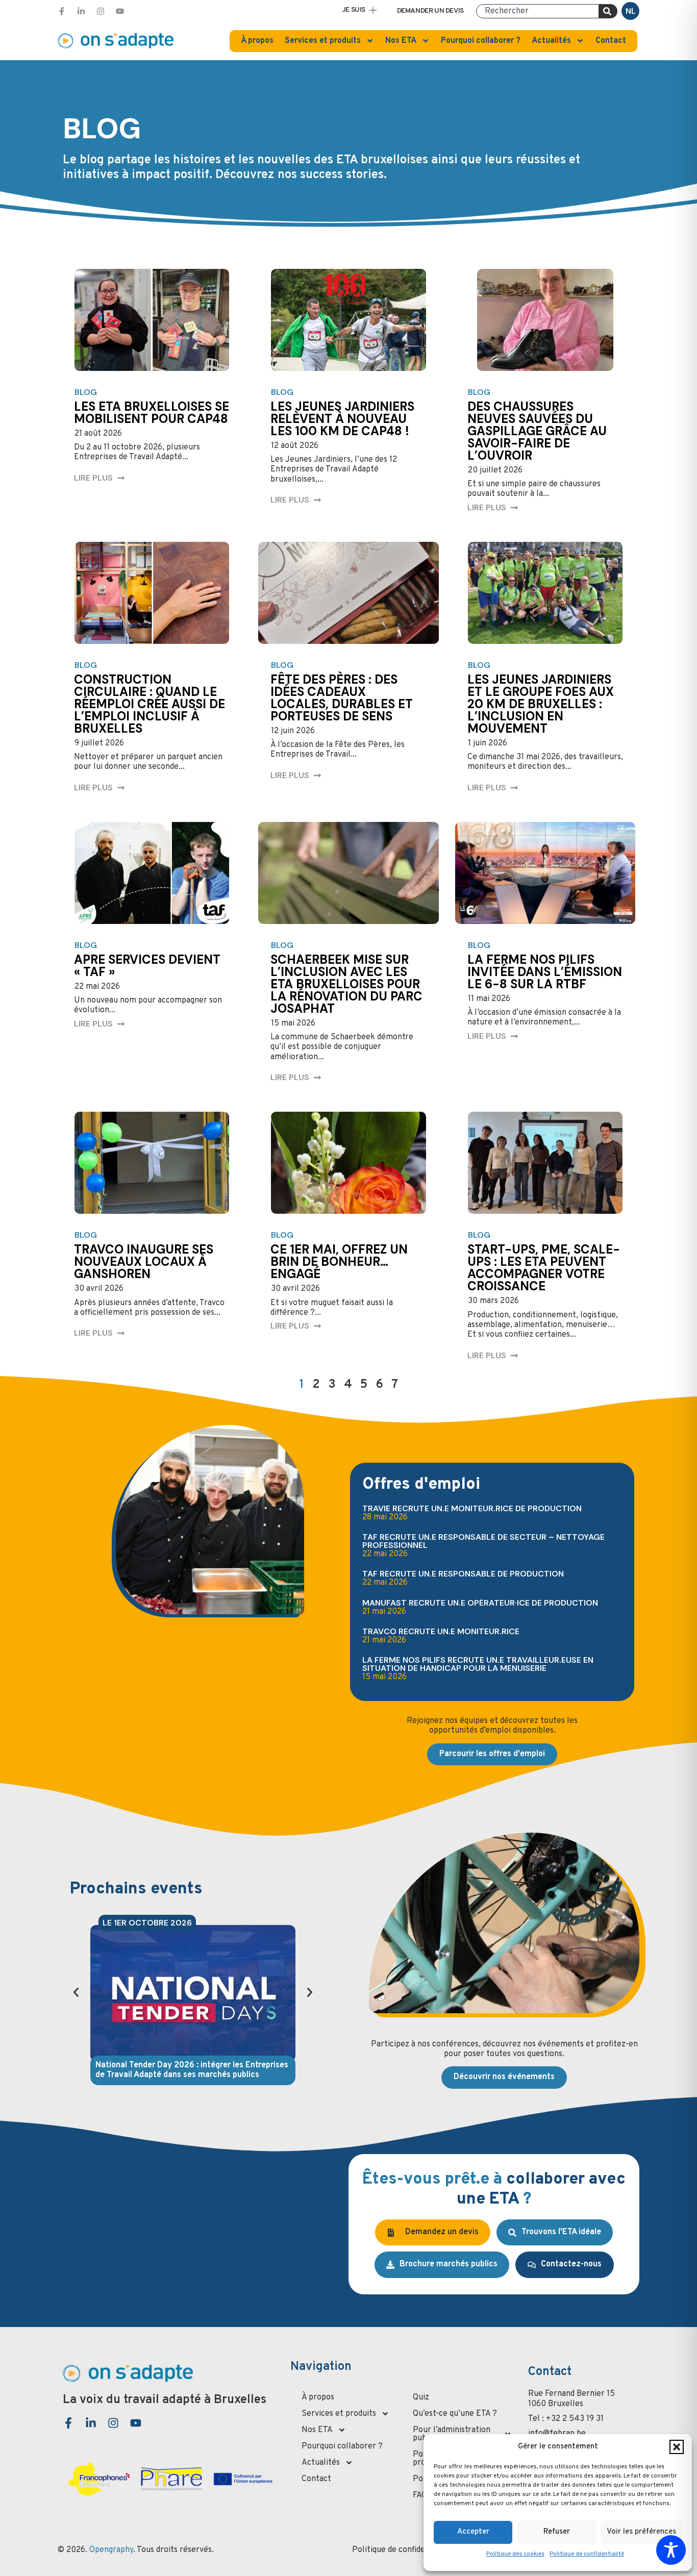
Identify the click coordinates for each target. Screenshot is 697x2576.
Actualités (551, 41)
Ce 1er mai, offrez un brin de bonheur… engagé (339, 1261)
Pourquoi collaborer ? (481, 41)
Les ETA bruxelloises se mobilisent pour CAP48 (152, 412)
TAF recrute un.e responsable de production (463, 1574)
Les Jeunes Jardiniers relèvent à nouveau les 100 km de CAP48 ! (342, 419)
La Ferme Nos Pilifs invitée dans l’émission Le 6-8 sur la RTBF (545, 972)
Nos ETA (401, 41)
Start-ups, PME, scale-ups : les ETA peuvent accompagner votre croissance (544, 1268)
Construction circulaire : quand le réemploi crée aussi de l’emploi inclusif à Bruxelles (150, 704)
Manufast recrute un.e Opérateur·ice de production (480, 1603)
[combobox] (538, 11)
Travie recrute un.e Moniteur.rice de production (472, 1508)
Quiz (421, 2397)
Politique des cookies (515, 2554)
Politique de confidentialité (587, 2554)
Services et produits (323, 41)
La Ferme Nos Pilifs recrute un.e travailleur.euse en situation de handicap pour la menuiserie (478, 1664)
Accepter (473, 2532)
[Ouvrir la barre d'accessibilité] (671, 2550)
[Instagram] (101, 11)
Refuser (557, 2532)
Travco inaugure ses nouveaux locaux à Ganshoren (144, 1261)
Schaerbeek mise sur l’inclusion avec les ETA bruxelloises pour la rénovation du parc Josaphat (346, 984)
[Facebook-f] (62, 11)
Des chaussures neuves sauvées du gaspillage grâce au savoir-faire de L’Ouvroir (537, 431)
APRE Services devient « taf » (147, 966)
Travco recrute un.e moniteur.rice (441, 1631)
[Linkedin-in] (81, 11)
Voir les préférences (641, 2532)
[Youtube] (120, 11)
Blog (86, 392)
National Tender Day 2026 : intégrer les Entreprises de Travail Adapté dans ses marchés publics (192, 2070)
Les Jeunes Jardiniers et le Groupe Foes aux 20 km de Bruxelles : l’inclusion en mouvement (541, 704)
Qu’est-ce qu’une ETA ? (455, 2414)
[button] (677, 2447)
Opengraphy (111, 2550)
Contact (611, 41)
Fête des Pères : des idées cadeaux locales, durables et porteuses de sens (342, 698)
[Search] (608, 11)
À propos (257, 41)
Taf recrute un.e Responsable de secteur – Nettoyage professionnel (483, 1541)
